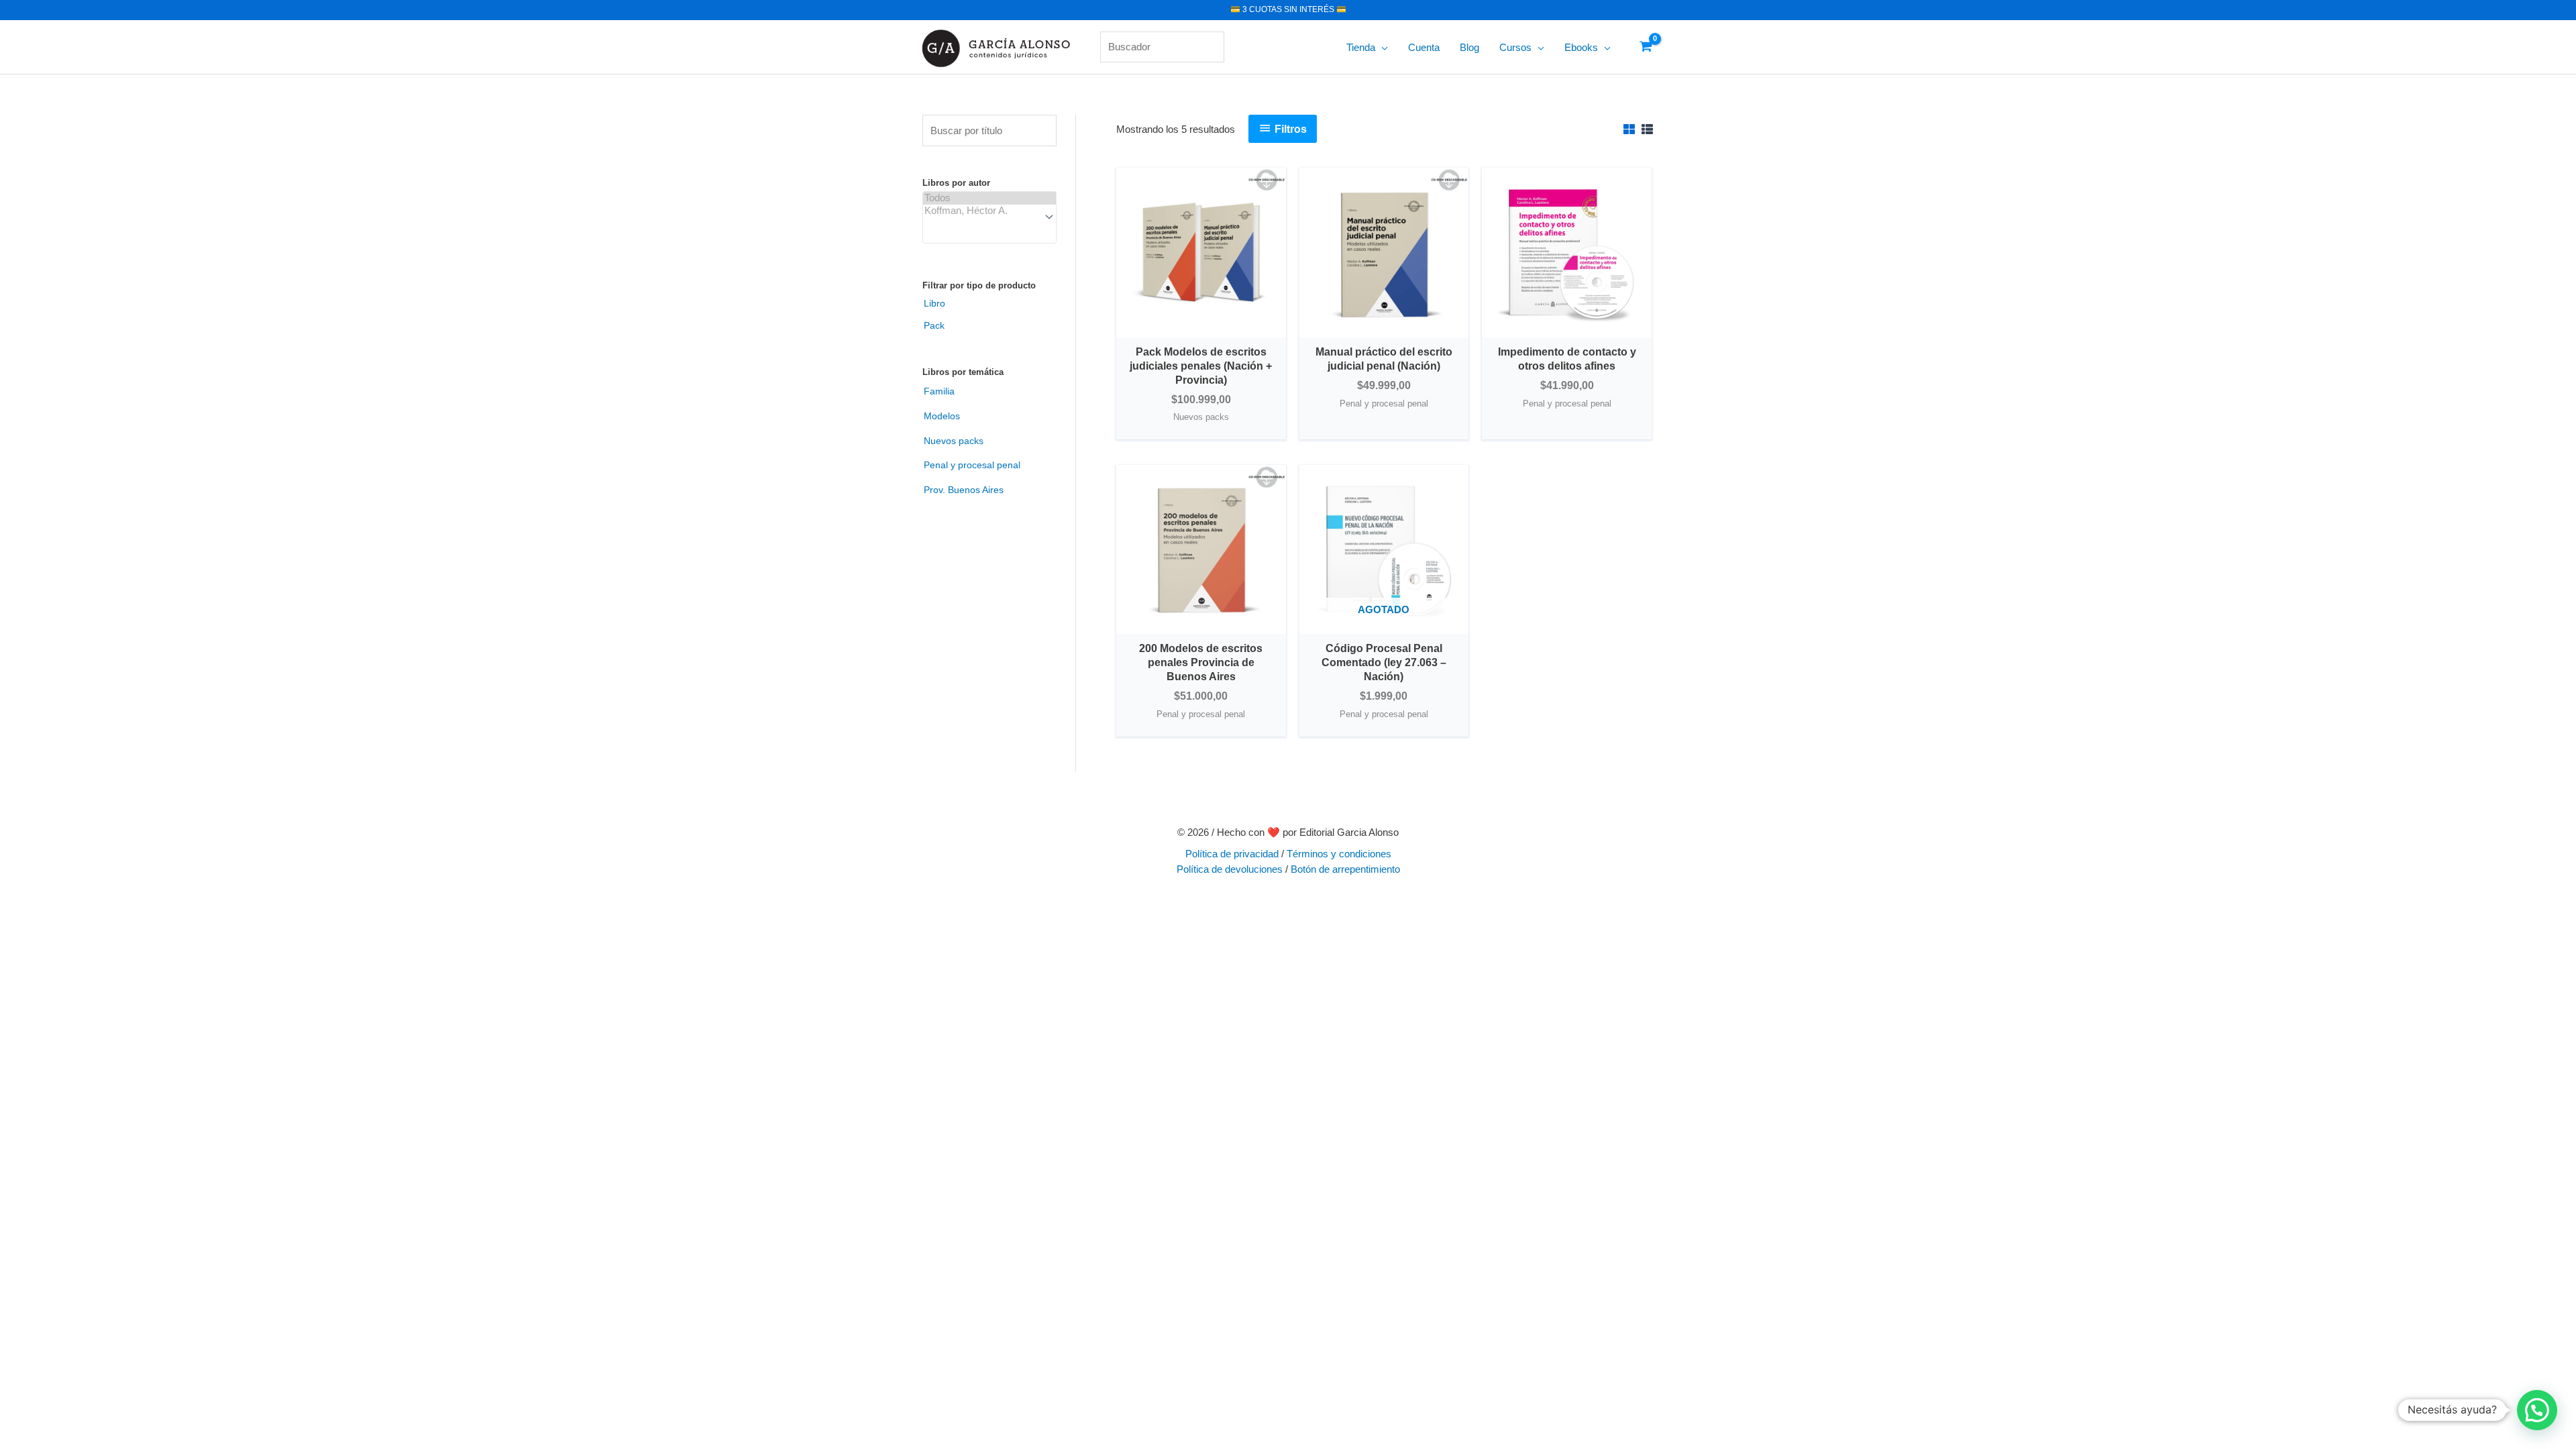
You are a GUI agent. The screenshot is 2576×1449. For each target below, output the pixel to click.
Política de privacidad (1232, 854)
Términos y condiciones (1339, 854)
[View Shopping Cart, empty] (1646, 47)
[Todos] (989, 198)
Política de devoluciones (1230, 869)
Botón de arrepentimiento (1345, 869)
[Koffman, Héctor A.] (989, 211)
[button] (1382, 48)
